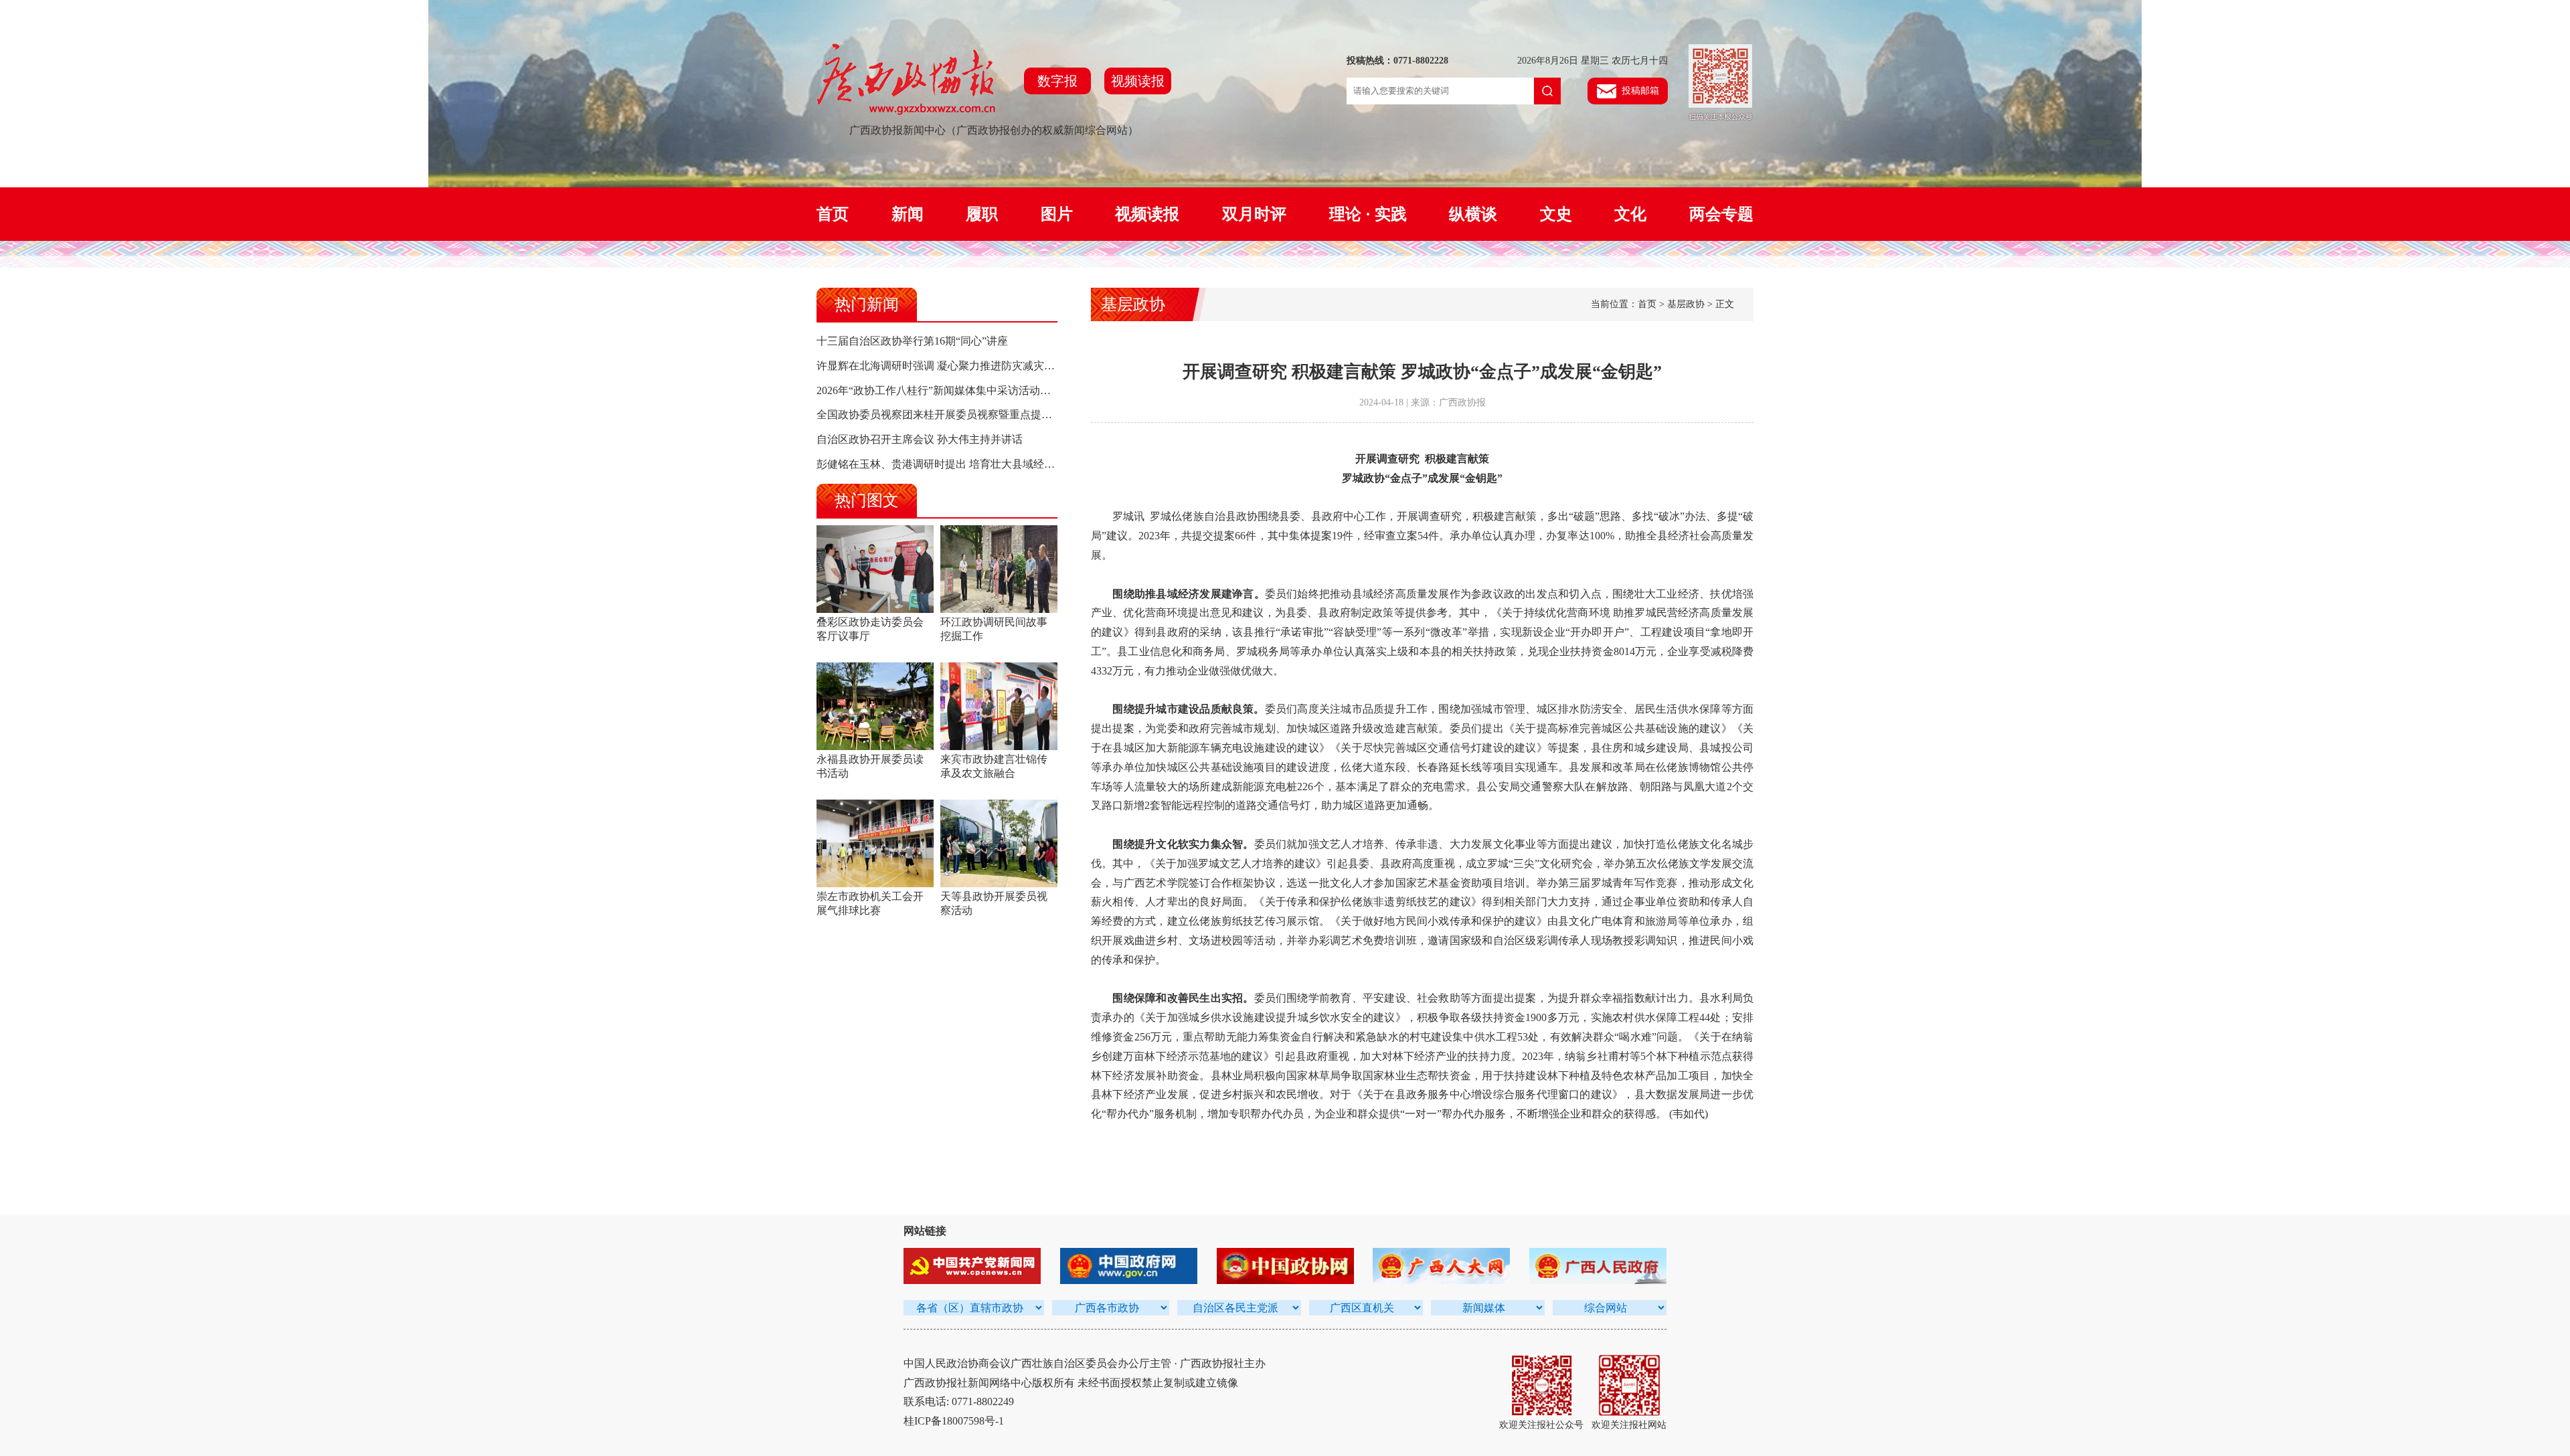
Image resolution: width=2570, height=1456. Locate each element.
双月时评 (1254, 214)
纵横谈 (1473, 214)
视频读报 (1138, 81)
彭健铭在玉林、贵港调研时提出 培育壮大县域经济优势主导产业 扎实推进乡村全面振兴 (1023, 464)
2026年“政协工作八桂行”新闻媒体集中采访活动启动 (939, 390)
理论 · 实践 (1368, 214)
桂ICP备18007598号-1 (954, 1421)
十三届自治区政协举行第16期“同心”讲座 (912, 341)
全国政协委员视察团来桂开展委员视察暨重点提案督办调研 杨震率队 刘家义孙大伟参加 (1023, 415)
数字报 (1057, 81)
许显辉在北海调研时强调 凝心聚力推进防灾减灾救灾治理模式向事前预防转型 (1000, 366)
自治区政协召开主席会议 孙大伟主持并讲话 (920, 439)
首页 (833, 214)
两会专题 (1721, 214)
